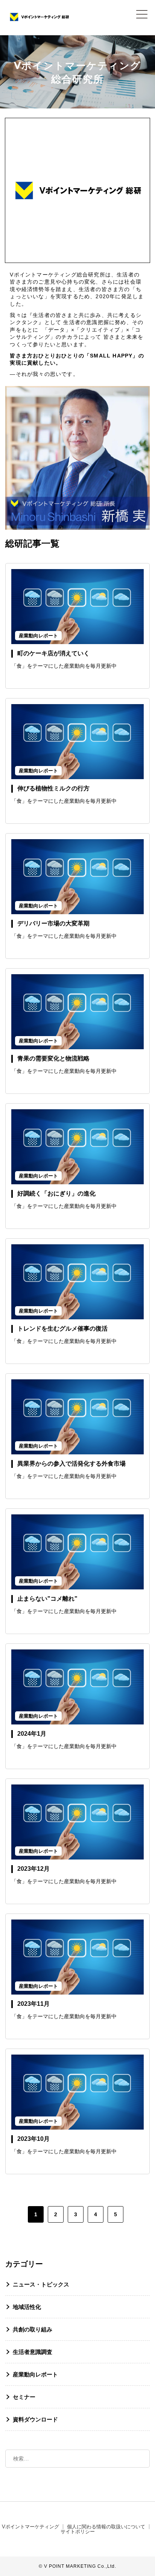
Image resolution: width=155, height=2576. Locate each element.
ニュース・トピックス (41, 2284)
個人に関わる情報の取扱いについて (106, 2527)
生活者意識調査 (33, 2352)
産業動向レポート (35, 2374)
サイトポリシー (78, 2532)
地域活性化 (27, 2307)
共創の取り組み (33, 2329)
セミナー (24, 2397)
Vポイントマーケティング (30, 2527)
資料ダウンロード (35, 2419)
